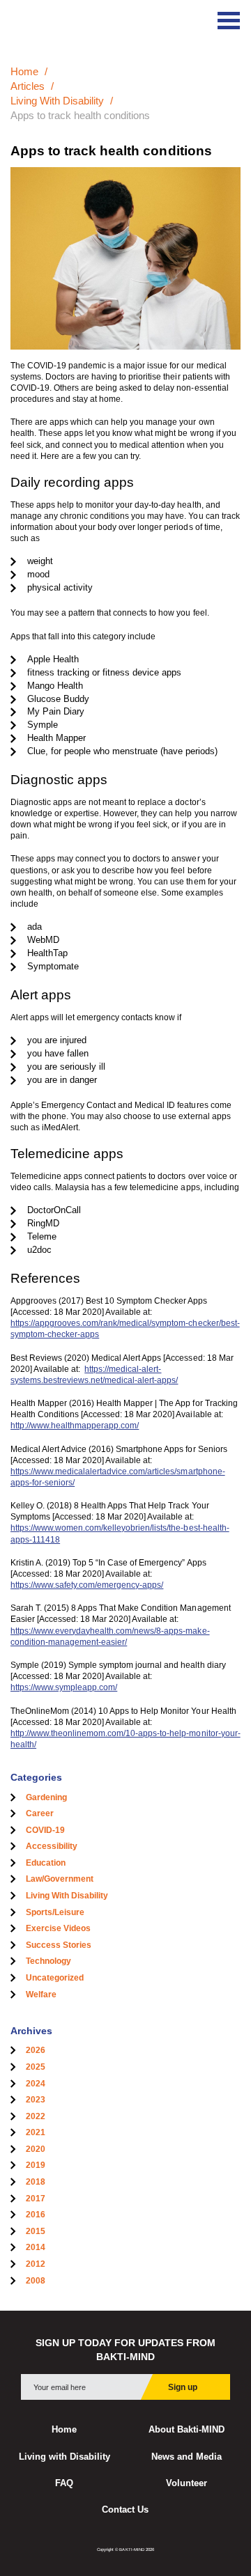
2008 (36, 2281)
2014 (36, 2247)
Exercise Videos (58, 1928)
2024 (36, 2084)
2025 (36, 2067)
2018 (36, 2182)
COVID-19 (45, 1830)
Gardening (46, 1797)
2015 (36, 2231)
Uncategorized (55, 1978)
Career (40, 1813)
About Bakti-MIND (187, 2430)
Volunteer (187, 2483)
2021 (36, 2132)
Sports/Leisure (55, 1912)
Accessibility (52, 1846)
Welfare (41, 1995)
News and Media (187, 2457)
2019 (36, 2165)
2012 (36, 2264)
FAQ (64, 2483)
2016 (36, 2215)
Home (24, 71)
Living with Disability (64, 2457)
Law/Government (60, 1879)
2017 (36, 2199)
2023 (36, 2100)
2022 (36, 2116)
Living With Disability (57, 101)
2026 (36, 2050)
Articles (28, 86)
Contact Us (125, 2510)
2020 (36, 2149)
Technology (48, 1961)
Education (46, 1863)
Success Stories (59, 1945)
